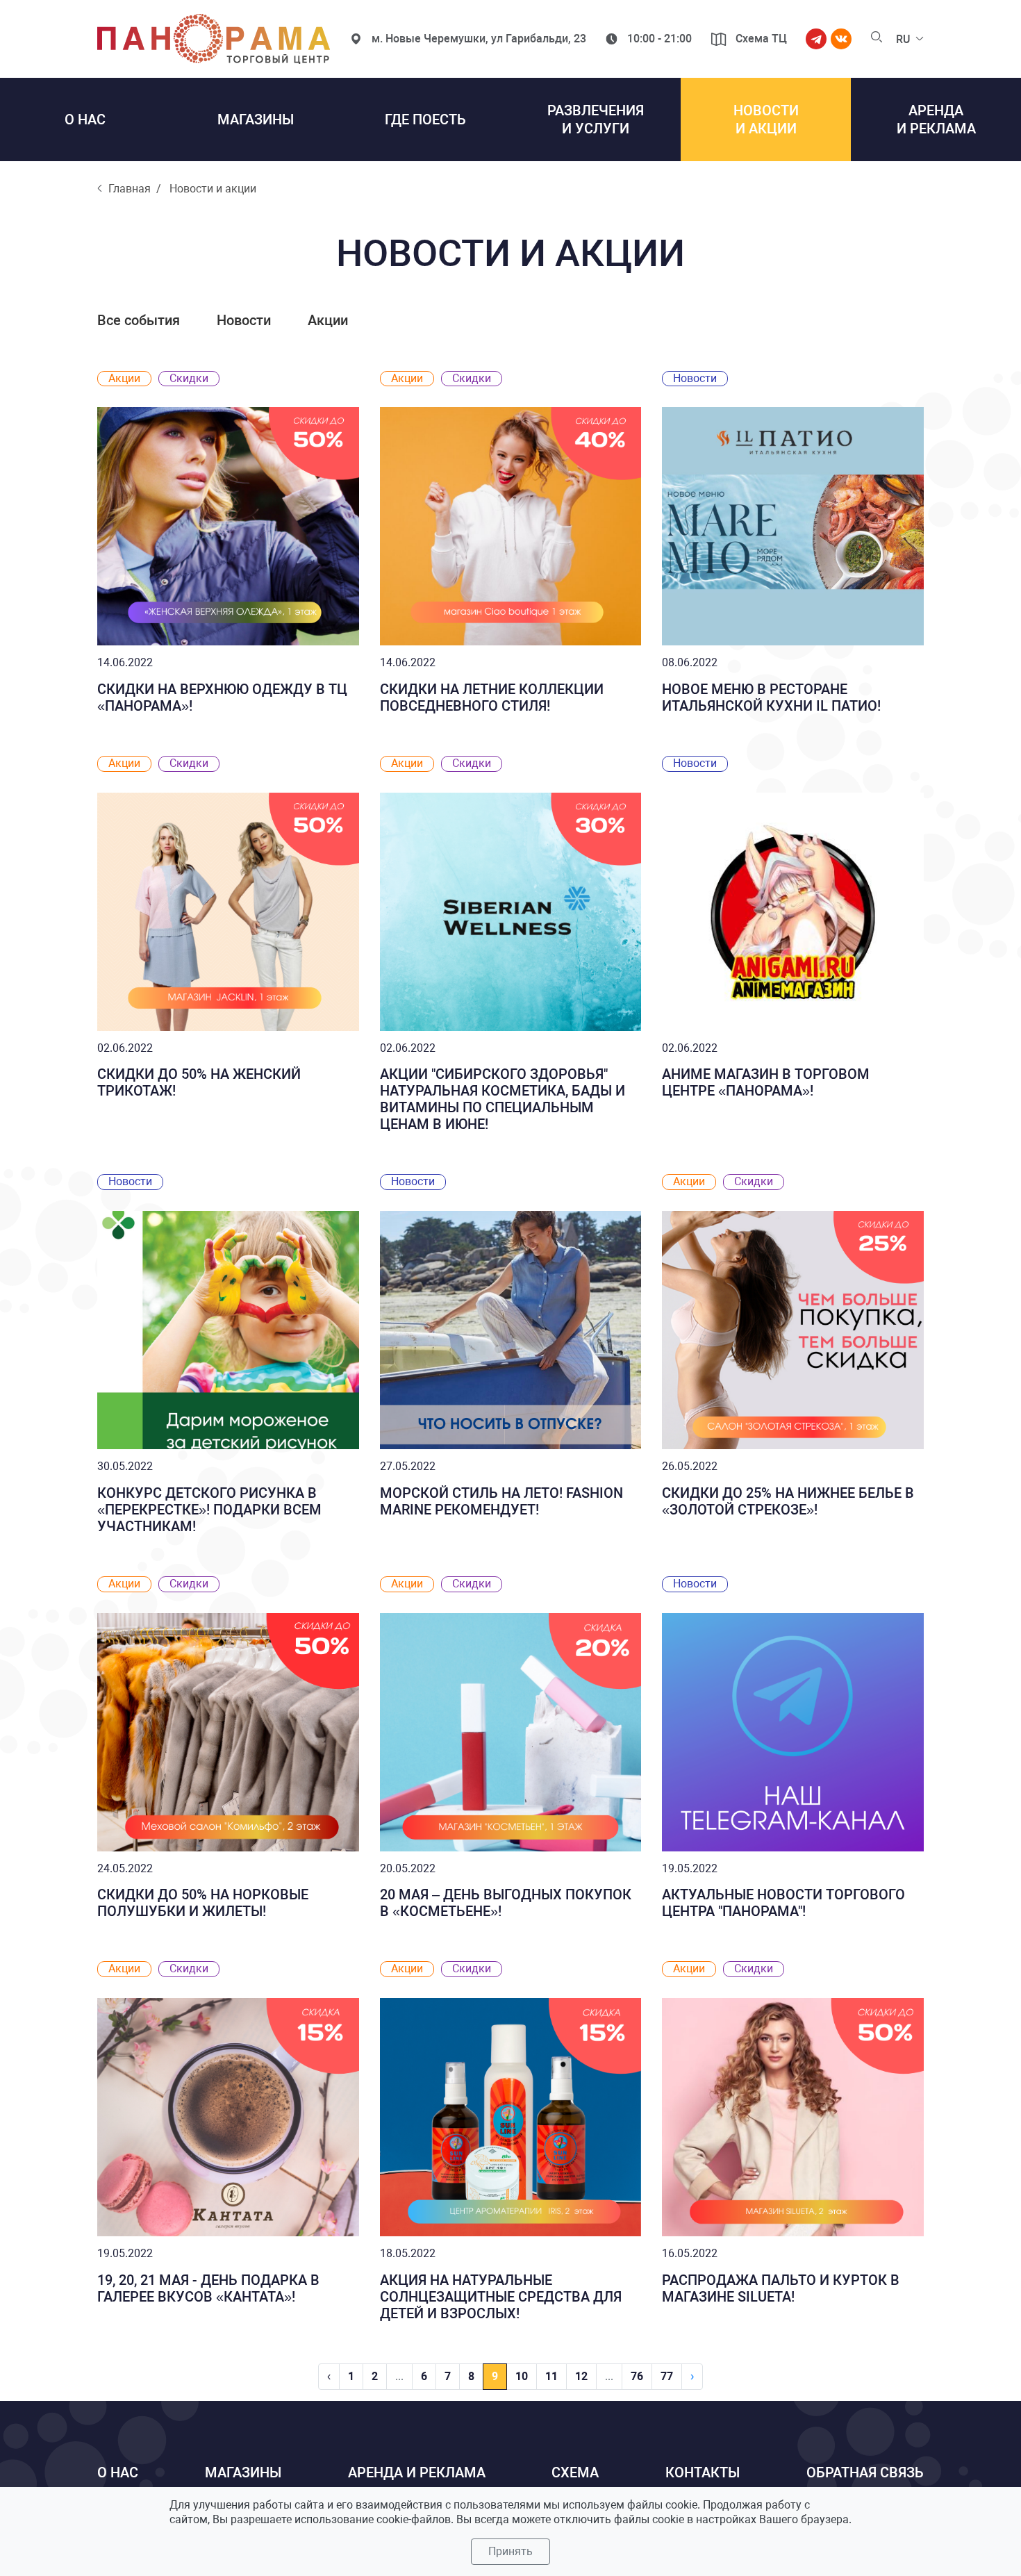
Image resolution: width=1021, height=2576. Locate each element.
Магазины (243, 2472)
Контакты (703, 2472)
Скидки (189, 378)
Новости (246, 320)
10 (522, 2376)
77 (667, 2376)
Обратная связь (865, 2472)
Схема (575, 2472)
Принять (510, 2551)
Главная (130, 189)
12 (581, 2376)
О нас (118, 2472)
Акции (328, 320)
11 (551, 2376)
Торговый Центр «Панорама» (214, 39)
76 (637, 2376)
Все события (140, 320)
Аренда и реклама (417, 2472)
